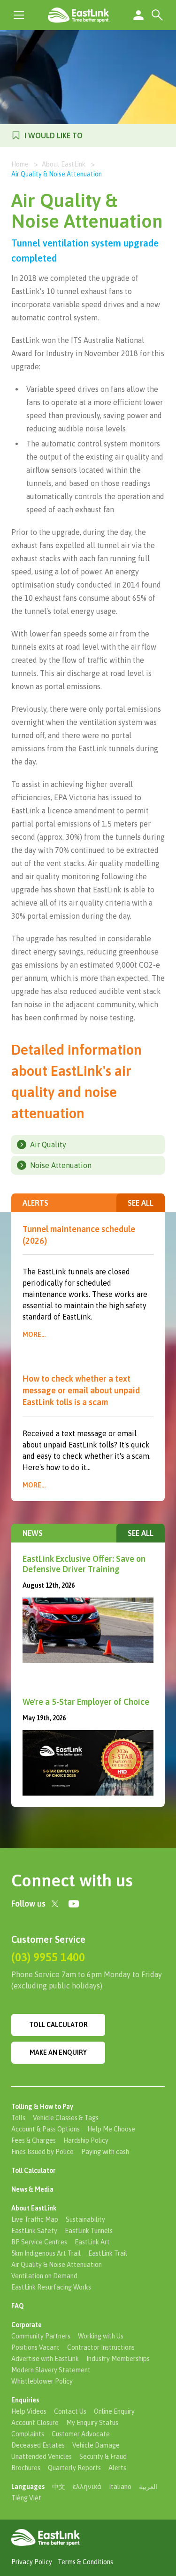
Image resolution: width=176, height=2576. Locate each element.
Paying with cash (105, 2152)
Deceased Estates (38, 2445)
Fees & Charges (34, 2140)
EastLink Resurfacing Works (51, 2287)
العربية (148, 2487)
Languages (28, 2487)
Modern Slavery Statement (51, 2370)
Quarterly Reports (74, 2468)
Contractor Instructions (101, 2347)
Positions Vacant (35, 2347)
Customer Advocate (81, 2434)
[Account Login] (138, 15)
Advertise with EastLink (45, 2359)
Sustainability (85, 2219)
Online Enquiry (114, 2411)
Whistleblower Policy (42, 2381)
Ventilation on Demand (44, 2276)
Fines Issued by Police (42, 2152)
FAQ (18, 2306)
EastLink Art (92, 2242)
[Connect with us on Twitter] (55, 1904)
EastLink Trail (108, 2253)
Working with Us (101, 2336)
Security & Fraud (103, 2457)
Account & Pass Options (46, 2129)
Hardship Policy (86, 2140)
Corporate (27, 2325)
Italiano (120, 2487)
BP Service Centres (39, 2242)
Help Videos (29, 2411)
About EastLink (64, 164)
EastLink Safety (34, 2231)
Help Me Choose (111, 2129)
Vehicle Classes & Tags (66, 2118)
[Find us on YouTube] (74, 1904)
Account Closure (35, 2423)
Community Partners (41, 2336)
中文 (59, 2487)
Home (20, 164)
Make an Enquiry (58, 2052)
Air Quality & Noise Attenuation (57, 2265)
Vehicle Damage (96, 2445)
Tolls (18, 2118)
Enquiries (25, 2400)
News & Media (32, 2189)
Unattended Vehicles (42, 2457)
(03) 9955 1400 (48, 1957)
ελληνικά (87, 2487)
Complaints (28, 2434)
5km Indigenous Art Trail (46, 2253)
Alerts (117, 2468)
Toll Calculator (58, 2025)
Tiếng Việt (26, 2498)
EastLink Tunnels (89, 2231)
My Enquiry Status (92, 2423)
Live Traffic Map (35, 2219)
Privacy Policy (32, 2562)
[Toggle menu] (19, 15)
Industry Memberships (118, 2359)
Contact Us (70, 2411)
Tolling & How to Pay (42, 2107)
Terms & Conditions (85, 2562)
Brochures (26, 2468)
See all (141, 1203)
